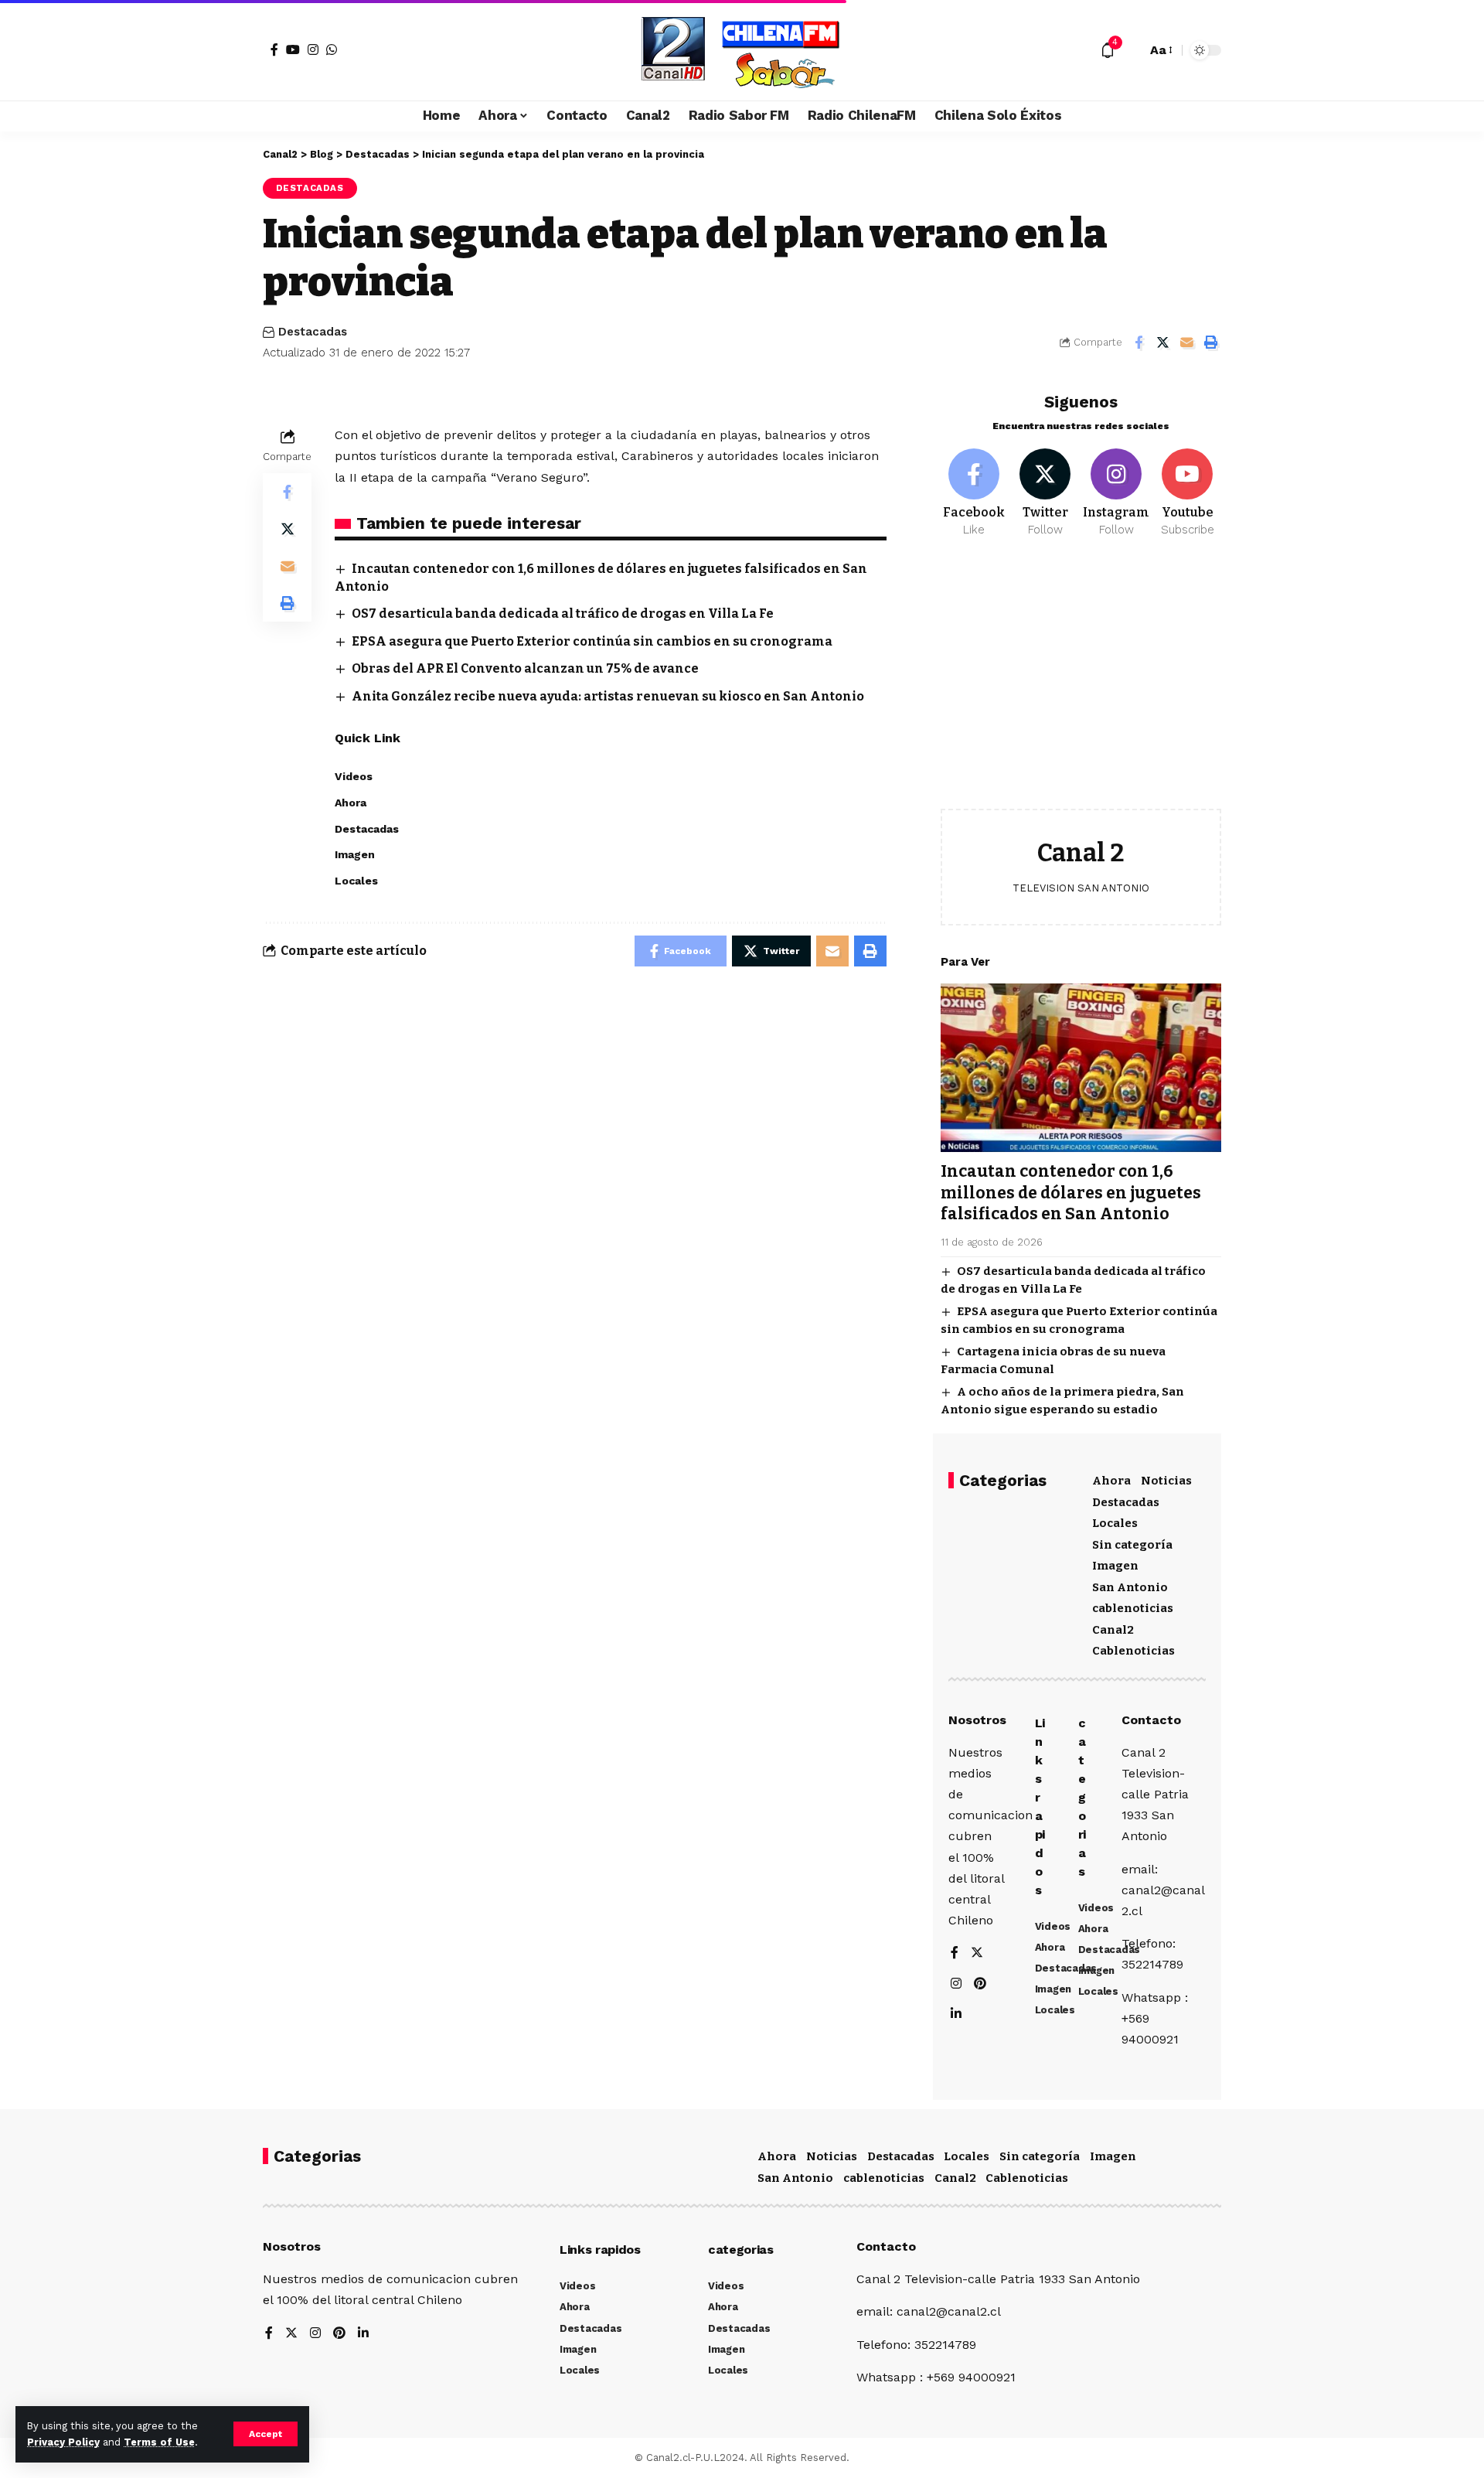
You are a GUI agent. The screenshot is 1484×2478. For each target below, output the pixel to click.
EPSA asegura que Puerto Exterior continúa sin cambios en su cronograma (592, 641)
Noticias (1166, 1481)
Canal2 (1113, 1630)
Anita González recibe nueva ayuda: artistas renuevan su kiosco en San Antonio (608, 696)
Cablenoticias (1133, 1651)
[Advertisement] (1081, 685)
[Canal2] (742, 50)
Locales (1115, 1523)
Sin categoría (1132, 1545)
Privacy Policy (63, 2442)
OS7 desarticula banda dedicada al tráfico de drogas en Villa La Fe (563, 614)
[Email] (1186, 343)
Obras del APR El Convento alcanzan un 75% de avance (525, 668)
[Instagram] (313, 49)
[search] (1131, 50)
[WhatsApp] (332, 49)
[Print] (1210, 343)
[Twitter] (1045, 493)
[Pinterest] (980, 1984)
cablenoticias (1133, 1608)
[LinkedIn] (956, 2014)
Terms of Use (159, 2442)
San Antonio (1130, 1587)
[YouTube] (293, 49)
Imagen (1115, 1566)
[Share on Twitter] (1162, 343)
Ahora (1111, 1481)
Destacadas (310, 188)
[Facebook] (274, 49)
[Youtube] (1188, 493)
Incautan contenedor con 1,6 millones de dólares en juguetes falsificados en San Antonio (1071, 1193)
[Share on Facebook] (1139, 343)
